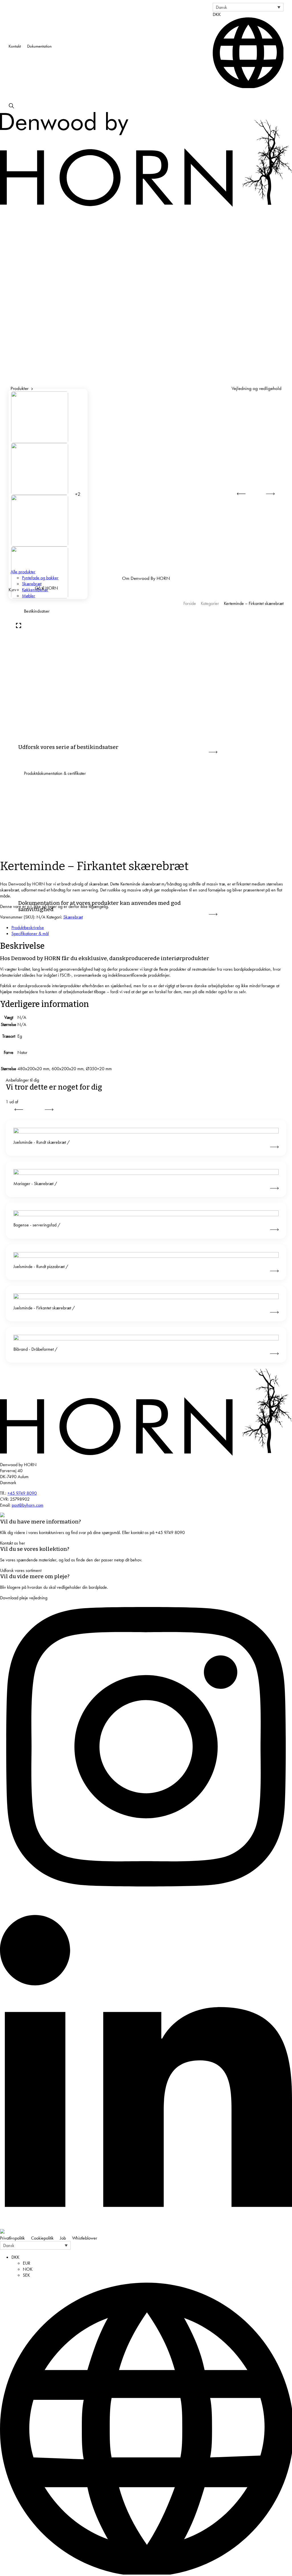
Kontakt (15, 46)
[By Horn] (146, 205)
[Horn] (146, 1454)
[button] (248, 7)
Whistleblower (85, 2238)
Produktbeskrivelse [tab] (28, 928)
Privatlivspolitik (12, 2238)
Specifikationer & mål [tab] (30, 934)
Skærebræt (73, 917)
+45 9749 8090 (22, 1493)
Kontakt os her (13, 1543)
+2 (78, 494)
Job (63, 2238)
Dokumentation (39, 46)
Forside (190, 603)
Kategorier (210, 603)
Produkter (20, 388)
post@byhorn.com (28, 1505)
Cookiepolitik (42, 2238)
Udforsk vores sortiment (21, 1570)
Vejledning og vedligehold (256, 388)
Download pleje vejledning (24, 1598)
